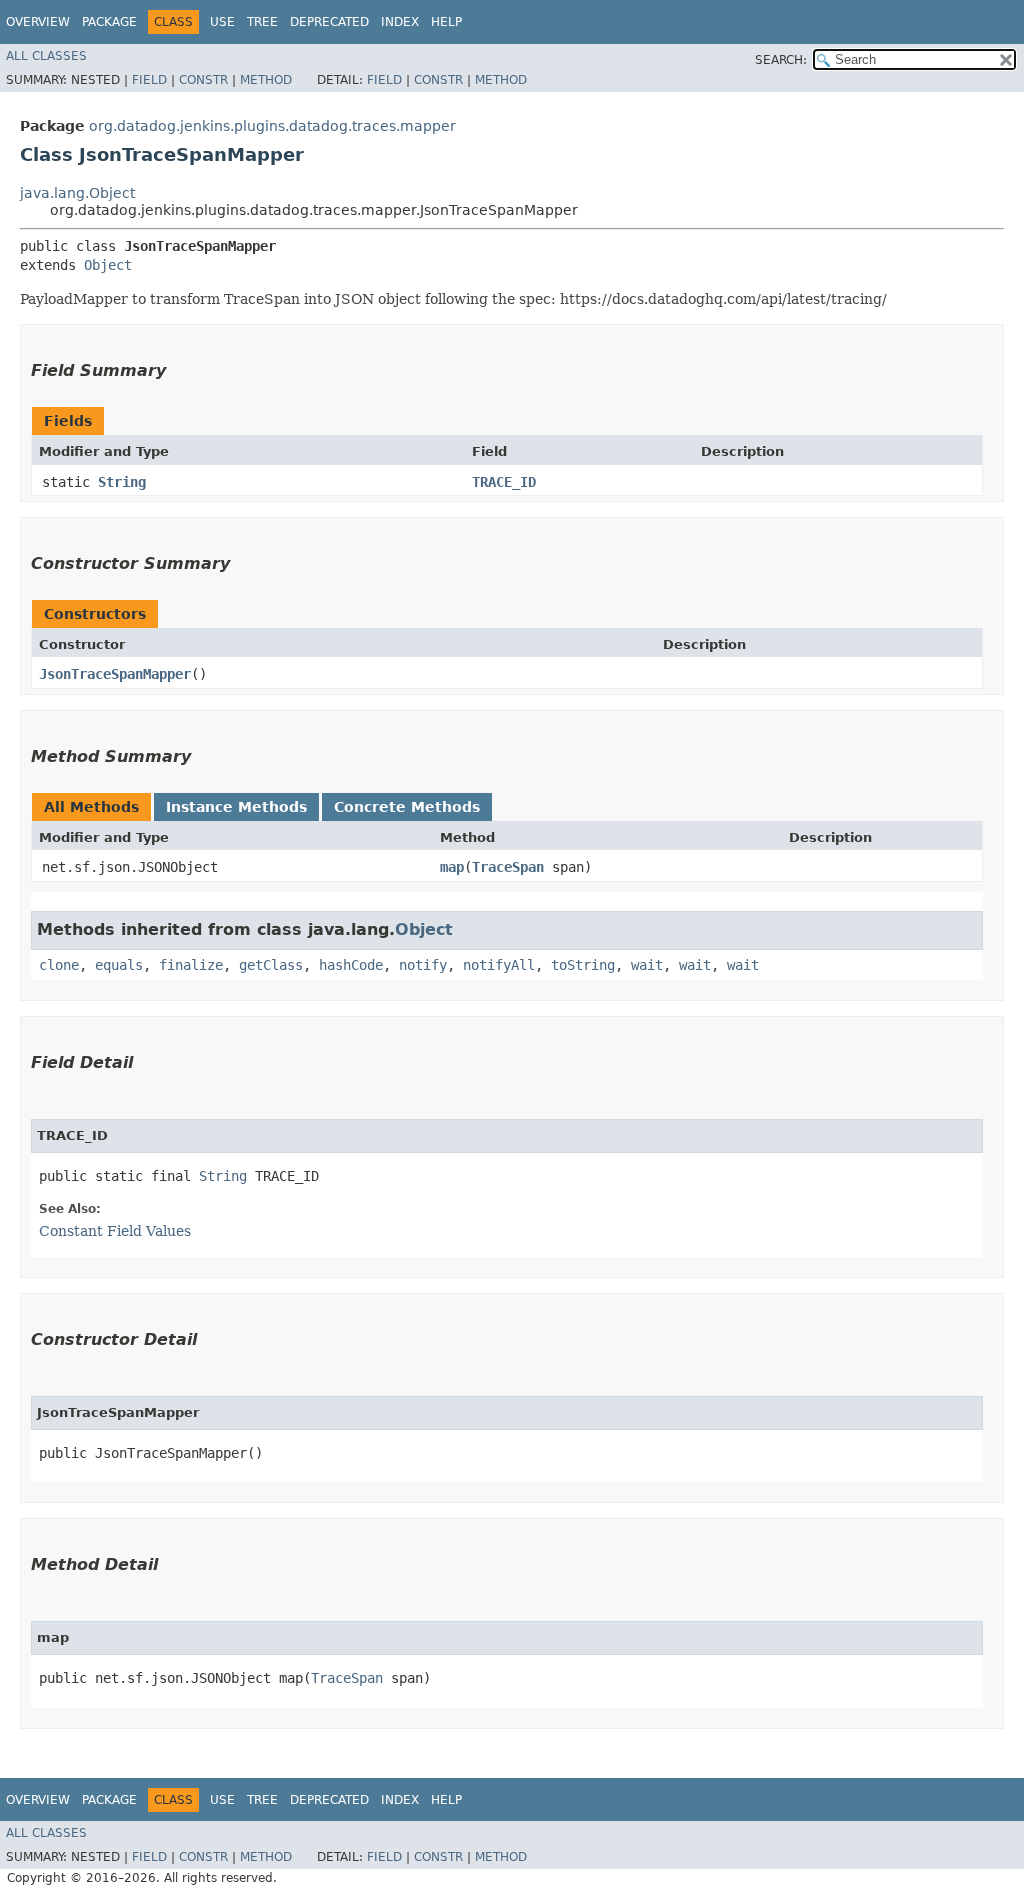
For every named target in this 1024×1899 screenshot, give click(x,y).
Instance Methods (236, 807)
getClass (271, 965)
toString (583, 965)
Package (109, 22)
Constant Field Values (115, 1231)
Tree (262, 22)
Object (108, 265)
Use (222, 22)
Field (149, 80)
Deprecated (329, 22)
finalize (191, 965)
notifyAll (499, 965)
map (452, 867)
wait (647, 965)
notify (423, 965)
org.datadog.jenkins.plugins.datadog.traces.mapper (272, 126)
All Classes (46, 56)
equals (119, 965)
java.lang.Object (77, 193)
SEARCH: (781, 60)
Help (446, 22)
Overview (38, 22)
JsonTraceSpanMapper (115, 674)
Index (400, 22)
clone (59, 965)
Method (266, 80)
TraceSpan (508, 867)
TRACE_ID (504, 482)
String (122, 482)
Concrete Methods (407, 807)
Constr (203, 80)
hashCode (351, 965)
